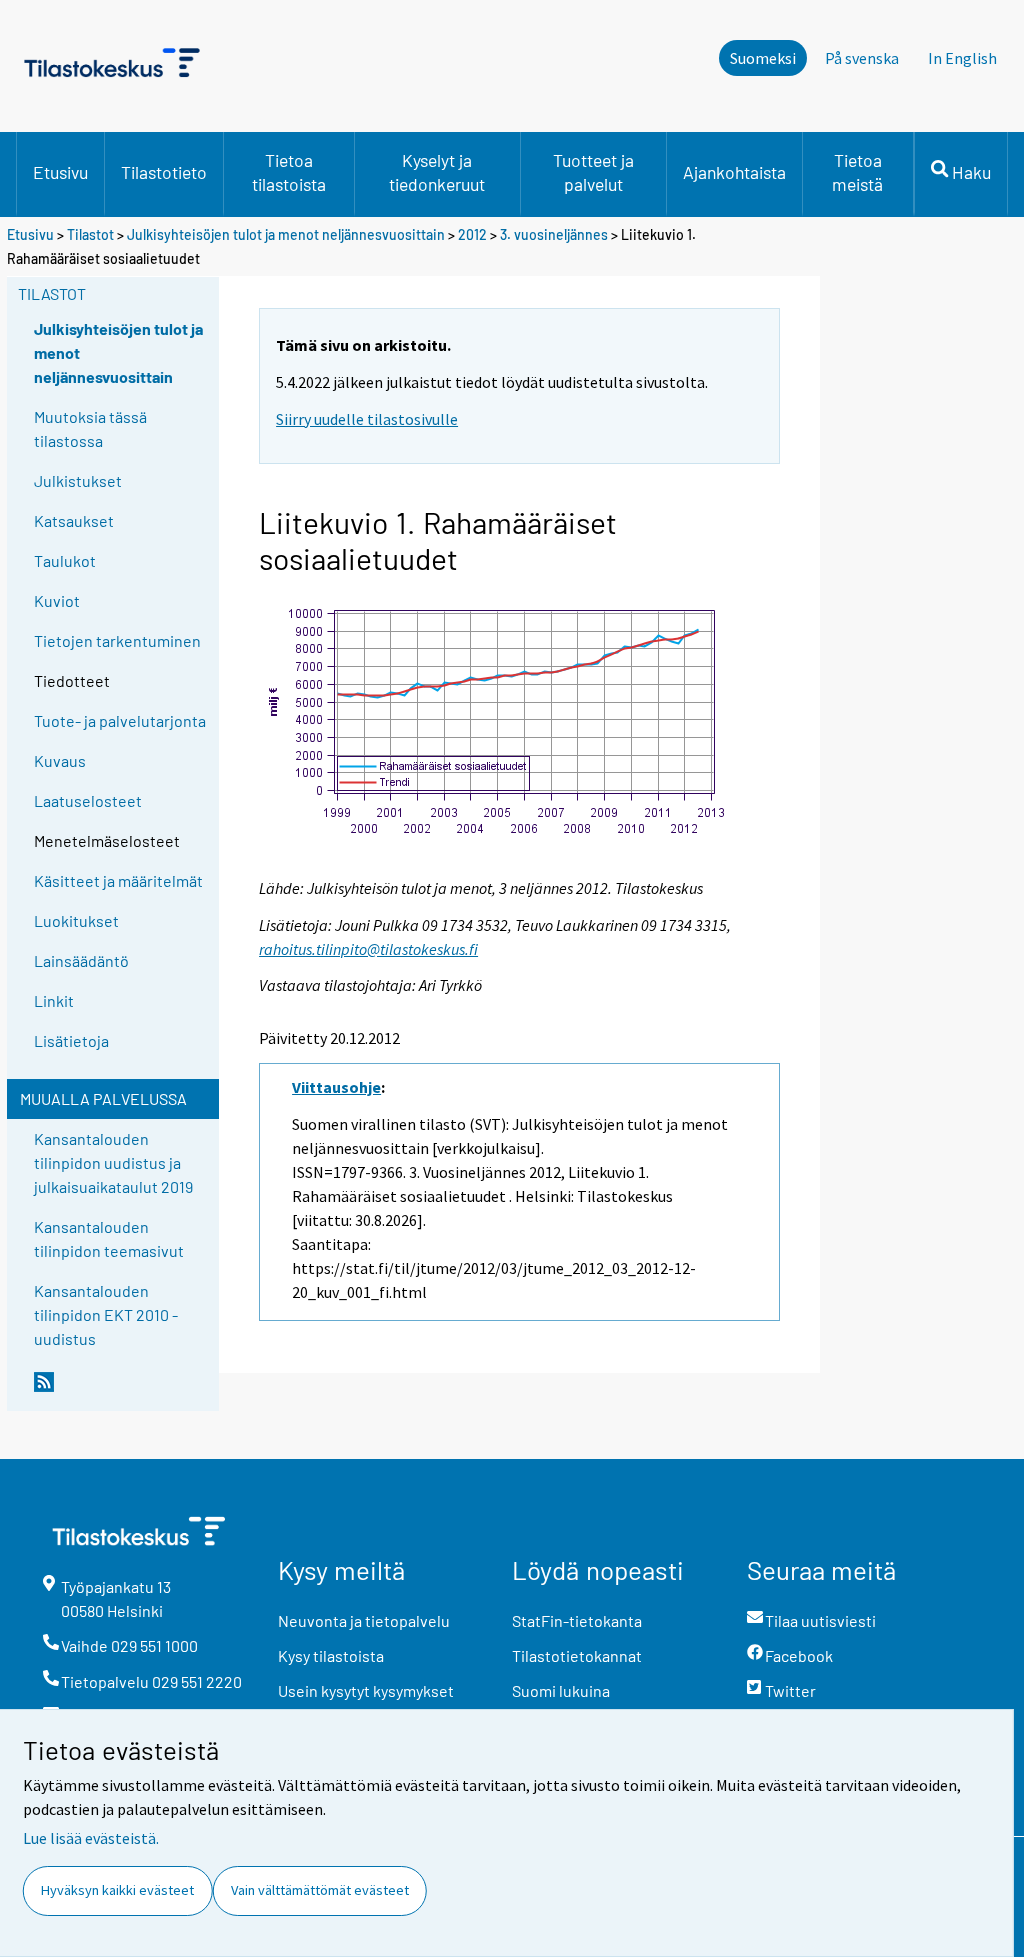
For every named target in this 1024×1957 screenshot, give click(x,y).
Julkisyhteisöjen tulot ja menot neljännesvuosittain (287, 234)
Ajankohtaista (734, 172)
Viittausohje (336, 1087)
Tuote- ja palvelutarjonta (120, 720)
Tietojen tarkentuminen (117, 640)
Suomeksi (763, 58)
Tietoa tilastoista (289, 172)
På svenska (862, 58)
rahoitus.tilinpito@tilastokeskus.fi (368, 949)
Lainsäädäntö (81, 960)
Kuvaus (60, 760)
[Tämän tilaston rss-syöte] (122, 1390)
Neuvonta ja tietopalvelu (364, 1620)
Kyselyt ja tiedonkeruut (437, 172)
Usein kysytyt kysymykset (366, 1690)
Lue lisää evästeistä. (91, 1838)
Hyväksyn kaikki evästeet (117, 1890)
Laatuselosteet (88, 800)
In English (962, 58)
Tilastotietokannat (577, 1655)
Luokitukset (76, 920)
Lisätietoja (71, 1040)
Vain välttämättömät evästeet (320, 1890)
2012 (472, 234)
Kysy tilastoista (331, 1655)
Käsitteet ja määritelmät (118, 880)
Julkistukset (78, 480)
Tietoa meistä (857, 172)
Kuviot (57, 600)
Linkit (54, 1000)
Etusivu (60, 172)
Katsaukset (74, 520)
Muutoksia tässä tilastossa (90, 428)
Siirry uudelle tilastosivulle (367, 419)
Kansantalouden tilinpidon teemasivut (109, 1238)
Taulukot (65, 560)
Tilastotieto (164, 172)
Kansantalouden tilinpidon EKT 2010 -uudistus (106, 1314)
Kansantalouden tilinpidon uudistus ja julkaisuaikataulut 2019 (113, 1162)
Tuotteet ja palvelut (593, 172)
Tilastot (90, 234)
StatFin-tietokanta (577, 1620)
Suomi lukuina (561, 1690)
